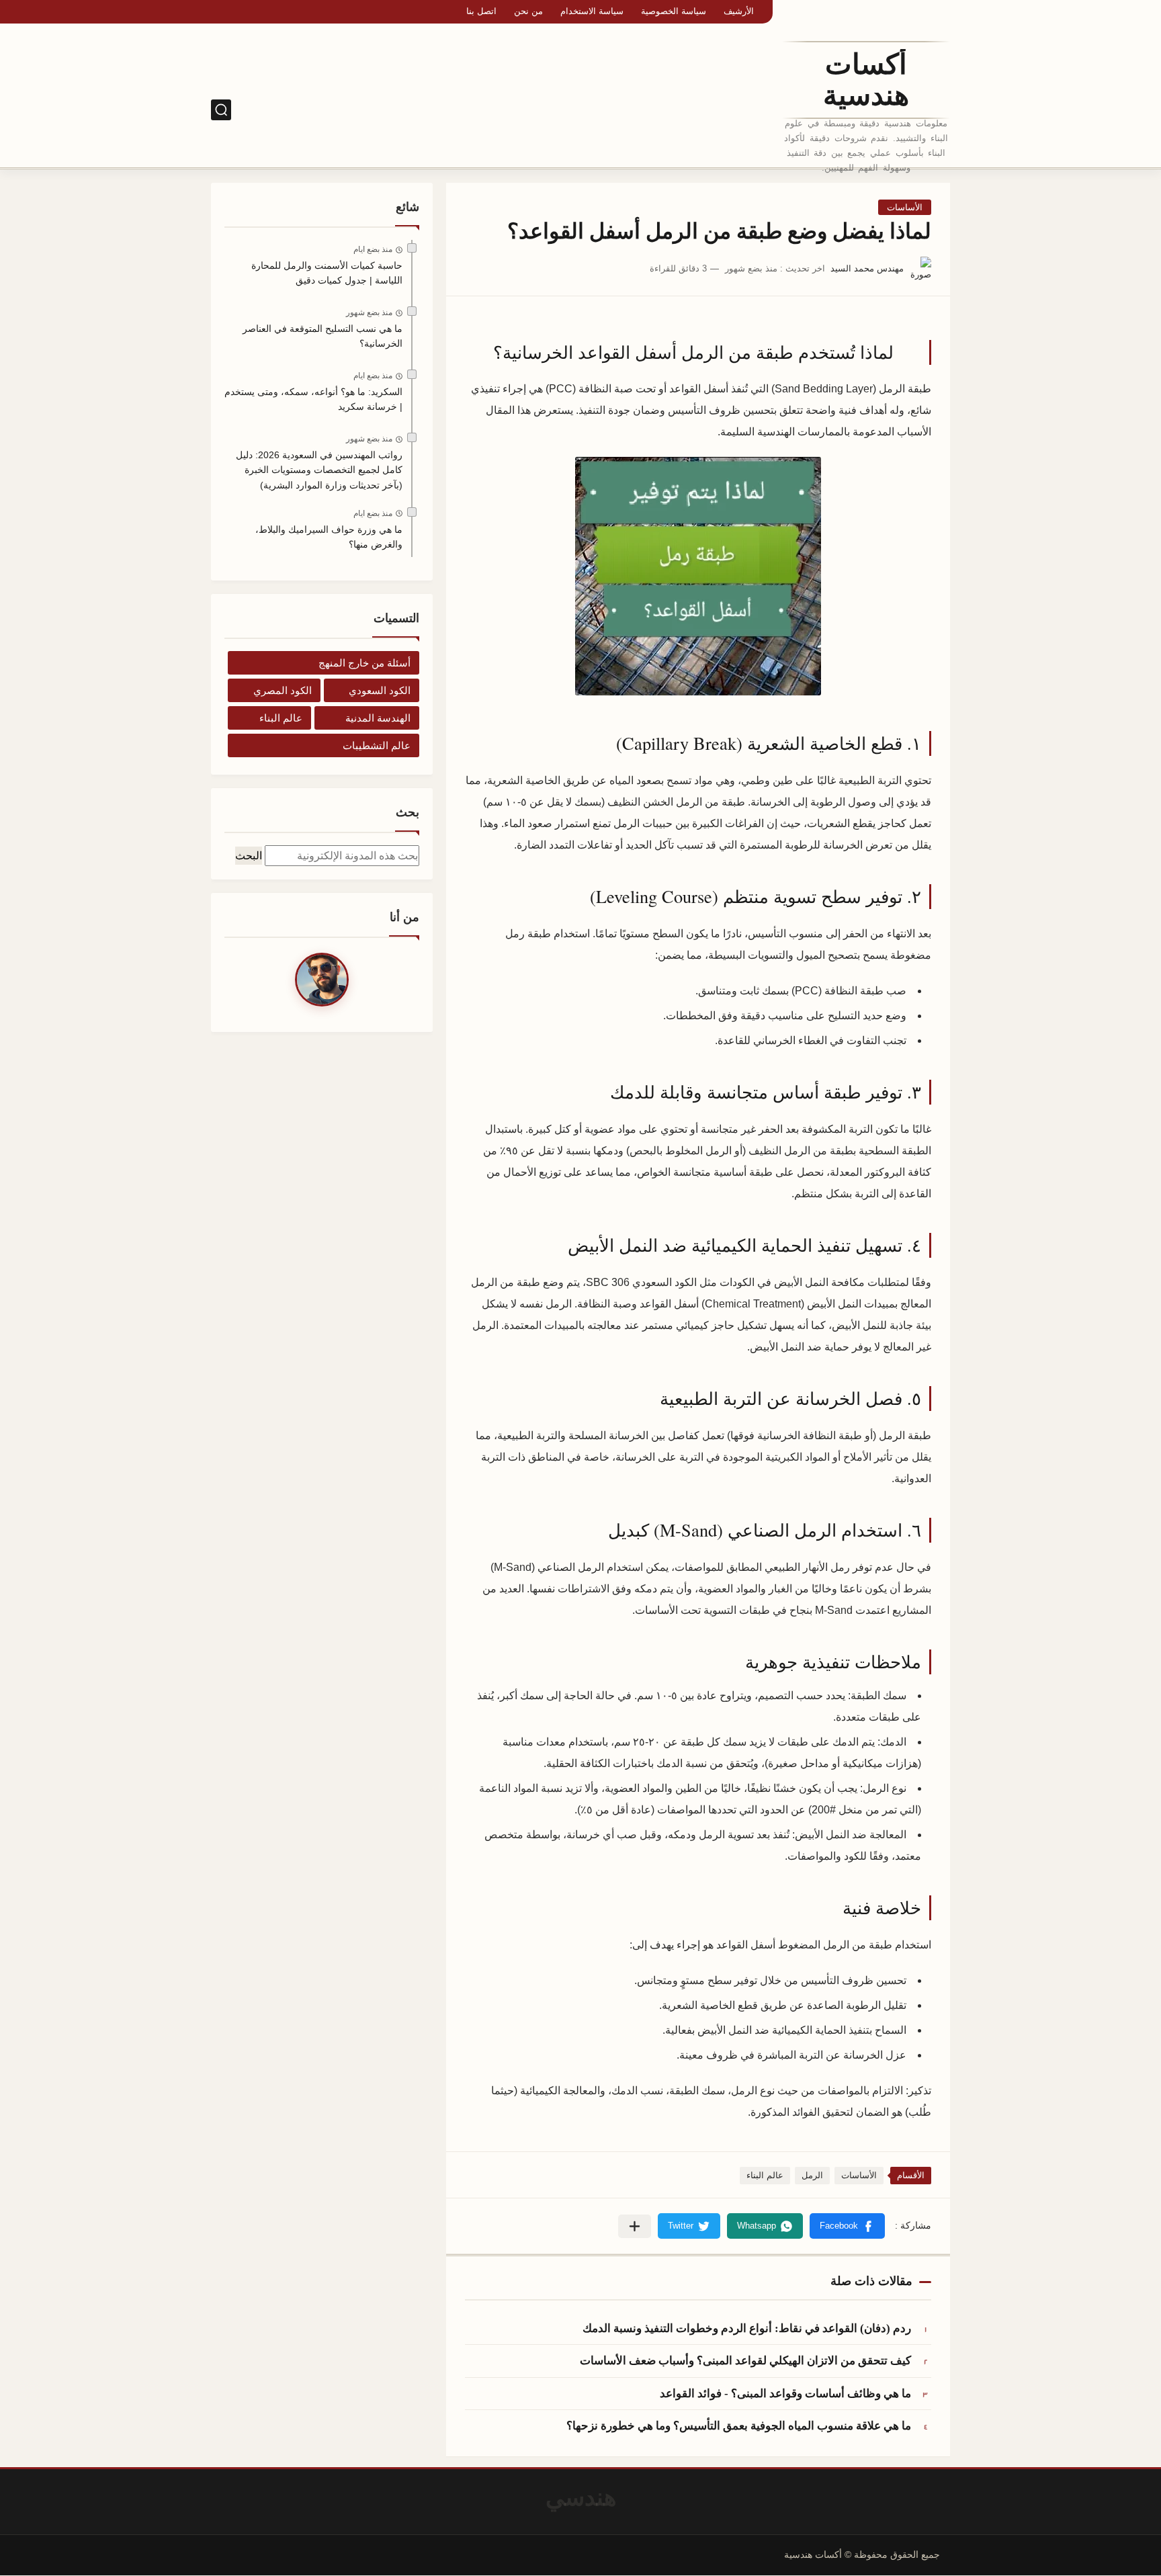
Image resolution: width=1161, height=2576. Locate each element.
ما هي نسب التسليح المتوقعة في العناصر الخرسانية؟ (322, 336)
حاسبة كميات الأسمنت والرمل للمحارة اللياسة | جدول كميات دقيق (327, 273)
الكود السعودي (693, 110)
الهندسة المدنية (378, 718)
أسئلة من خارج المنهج (364, 663)
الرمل (812, 2175)
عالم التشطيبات (377, 745)
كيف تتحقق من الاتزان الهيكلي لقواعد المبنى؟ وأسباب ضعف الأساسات (745, 2361)
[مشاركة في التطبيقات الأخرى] (635, 2226)
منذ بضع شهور (369, 312)
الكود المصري (622, 110)
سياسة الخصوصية (674, 11)
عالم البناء (765, 2175)
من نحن (528, 11)
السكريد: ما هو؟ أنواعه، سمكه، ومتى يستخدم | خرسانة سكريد (313, 399)
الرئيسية (751, 110)
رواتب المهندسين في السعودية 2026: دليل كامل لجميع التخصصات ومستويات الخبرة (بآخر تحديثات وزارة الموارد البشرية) (319, 470)
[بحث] (221, 110)
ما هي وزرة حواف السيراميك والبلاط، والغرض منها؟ (329, 537)
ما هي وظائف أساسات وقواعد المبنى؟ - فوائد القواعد (785, 2394)
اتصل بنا (481, 11)
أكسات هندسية (866, 80)
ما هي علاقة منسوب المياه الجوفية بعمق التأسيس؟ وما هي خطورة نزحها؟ (739, 2426)
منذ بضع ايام (373, 249)
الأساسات (905, 207)
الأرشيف (739, 11)
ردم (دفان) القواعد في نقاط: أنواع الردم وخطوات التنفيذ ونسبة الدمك (747, 2328)
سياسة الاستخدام (592, 11)
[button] (847, 2226)
